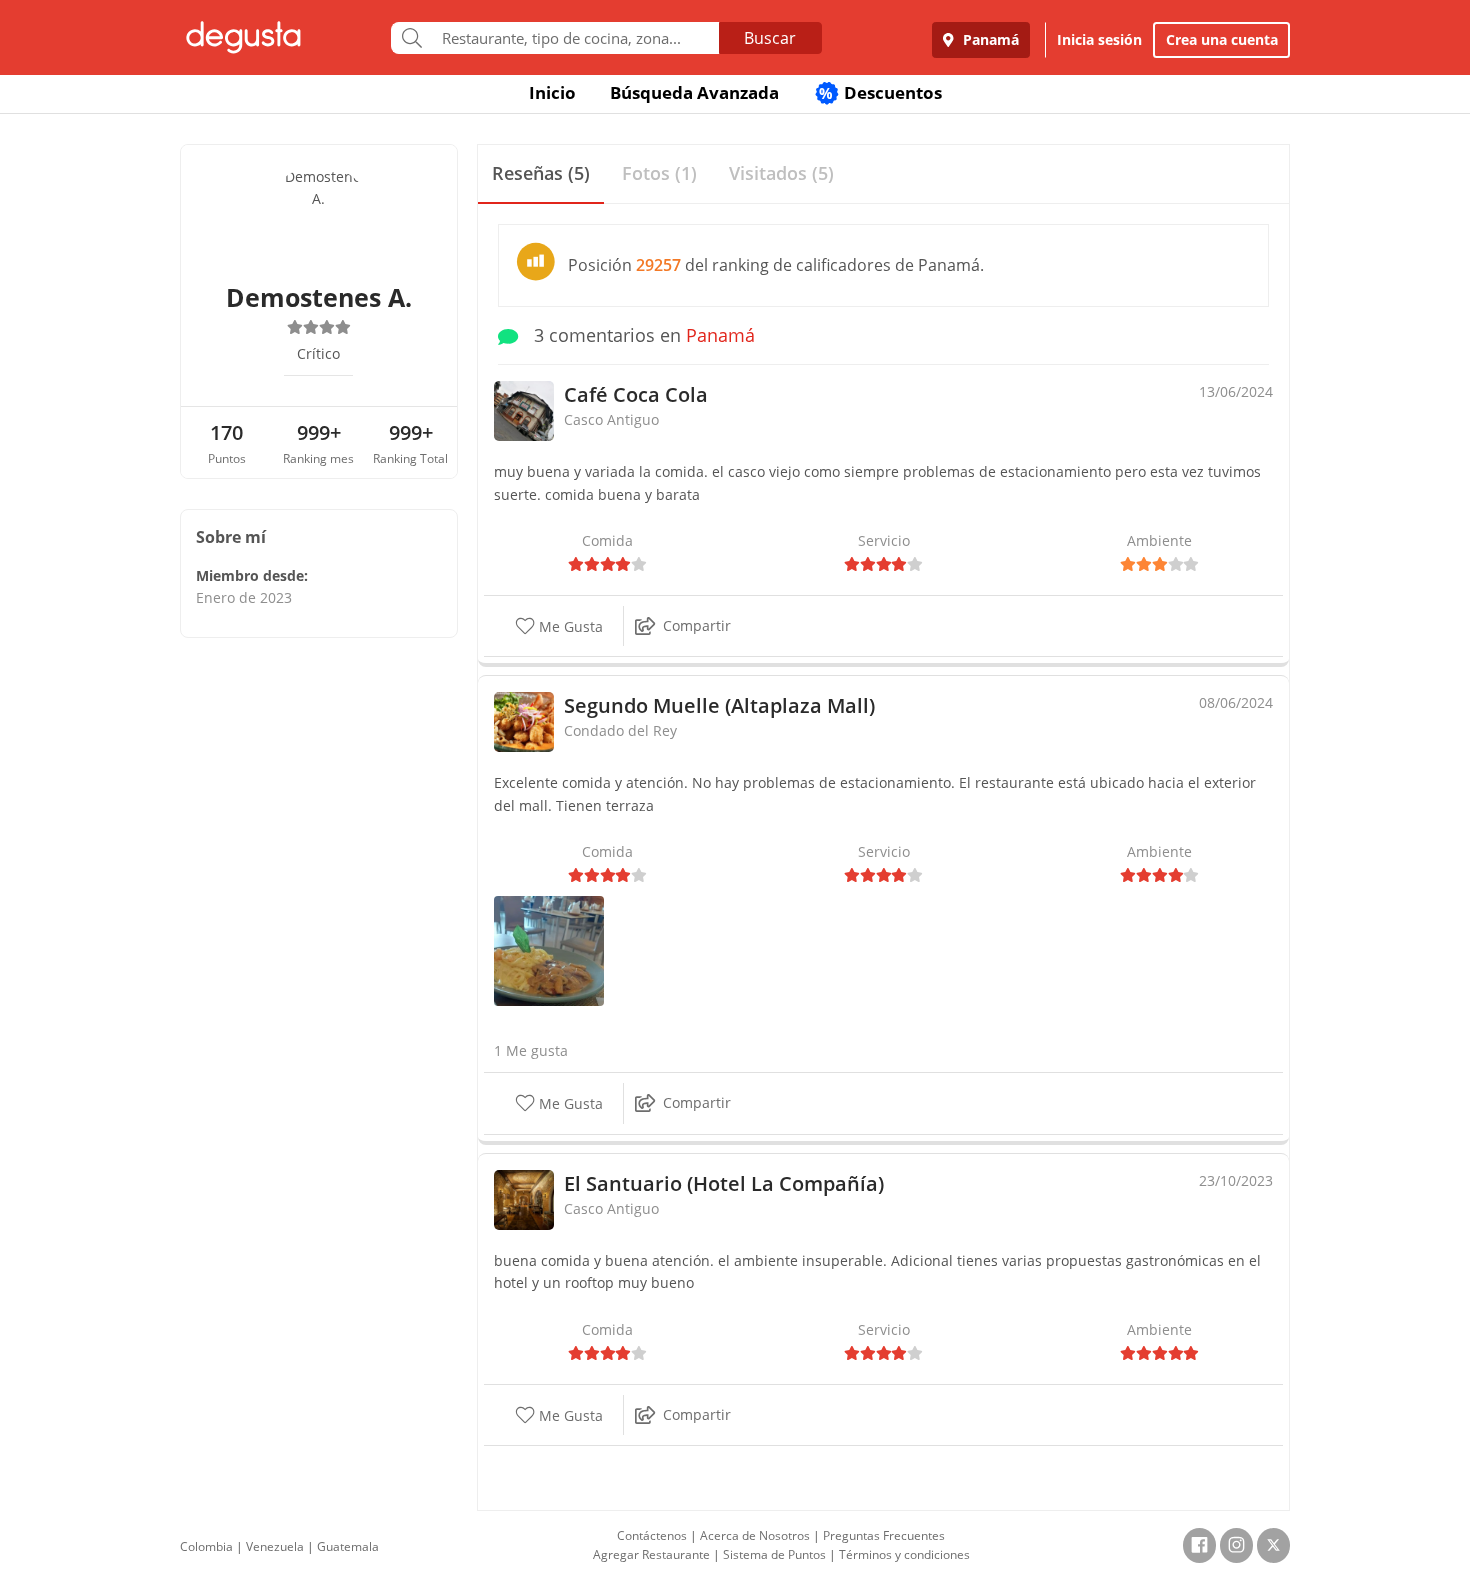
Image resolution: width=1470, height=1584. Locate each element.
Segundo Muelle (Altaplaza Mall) (719, 705)
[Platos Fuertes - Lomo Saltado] (549, 949)
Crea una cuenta (1222, 39)
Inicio (552, 92)
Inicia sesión (1099, 39)
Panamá (989, 39)
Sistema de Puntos (774, 1554)
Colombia (206, 1546)
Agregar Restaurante (651, 1554)
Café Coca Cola (636, 394)
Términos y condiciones (904, 1554)
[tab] (541, 174)
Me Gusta (569, 626)
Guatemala (348, 1546)
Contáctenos (652, 1535)
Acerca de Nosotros (755, 1535)
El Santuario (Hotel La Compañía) (724, 1183)
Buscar (770, 38)
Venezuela (275, 1546)
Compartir (697, 625)
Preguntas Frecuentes (884, 1535)
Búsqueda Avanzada (694, 92)
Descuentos (880, 92)
